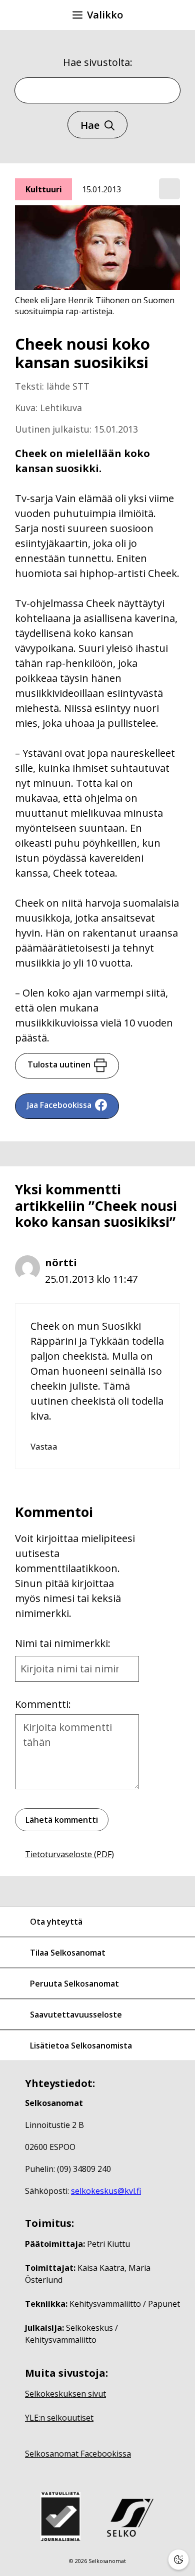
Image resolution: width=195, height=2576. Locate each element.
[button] (169, 189)
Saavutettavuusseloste (76, 2015)
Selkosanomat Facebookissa (78, 2454)
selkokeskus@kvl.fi (106, 2191)
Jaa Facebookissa (59, 1105)
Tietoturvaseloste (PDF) (69, 1854)
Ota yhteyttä (56, 1922)
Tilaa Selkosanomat (68, 1953)
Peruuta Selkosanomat (74, 1984)
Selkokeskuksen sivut (65, 2394)
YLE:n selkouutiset (59, 2418)
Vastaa (44, 1446)
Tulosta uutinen (59, 1064)
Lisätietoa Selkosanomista (81, 2046)
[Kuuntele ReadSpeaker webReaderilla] (169, 189)
